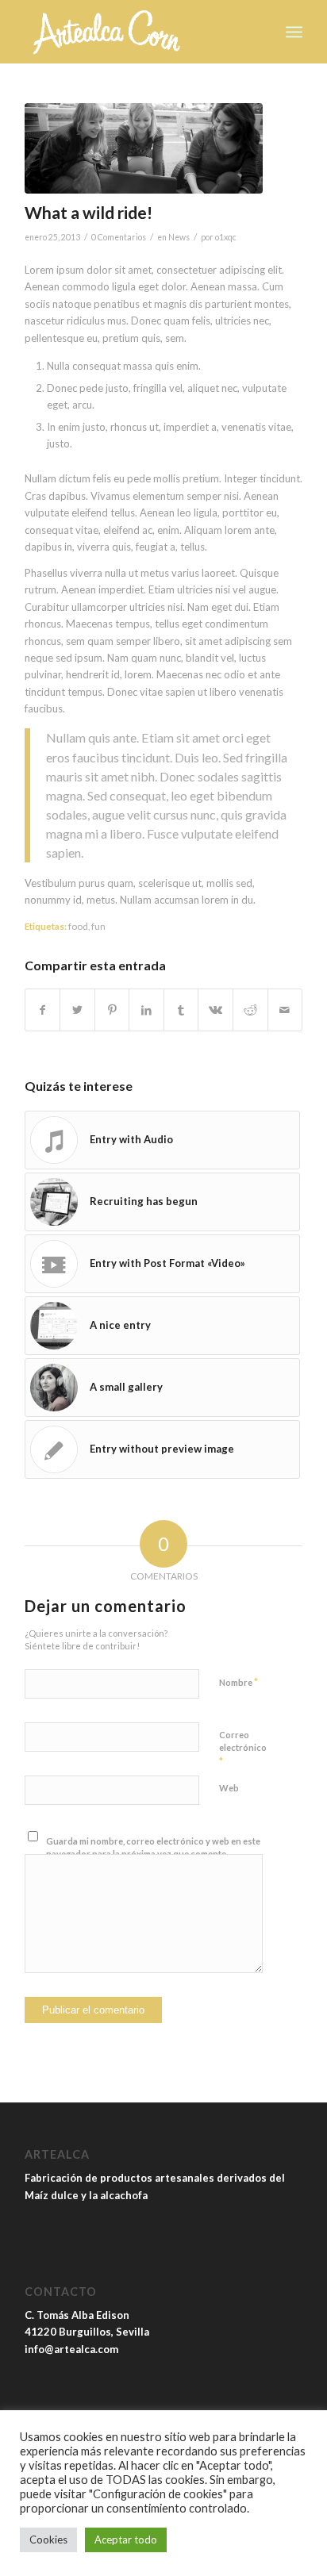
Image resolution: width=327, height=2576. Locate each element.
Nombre (239, 1682)
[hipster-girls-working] (144, 148)
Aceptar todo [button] (126, 2540)
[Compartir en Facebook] (43, 1010)
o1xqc (226, 237)
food (78, 926)
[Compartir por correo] (285, 1010)
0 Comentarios (119, 237)
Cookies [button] (48, 2540)
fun (98, 926)
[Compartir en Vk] (215, 1010)
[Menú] (294, 32)
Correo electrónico (243, 1749)
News (179, 237)
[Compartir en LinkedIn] (146, 1010)
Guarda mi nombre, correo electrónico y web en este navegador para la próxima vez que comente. (153, 1848)
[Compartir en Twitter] (77, 1010)
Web (229, 1788)
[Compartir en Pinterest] (112, 1010)
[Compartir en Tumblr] (181, 1010)
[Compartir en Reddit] (250, 1010)
